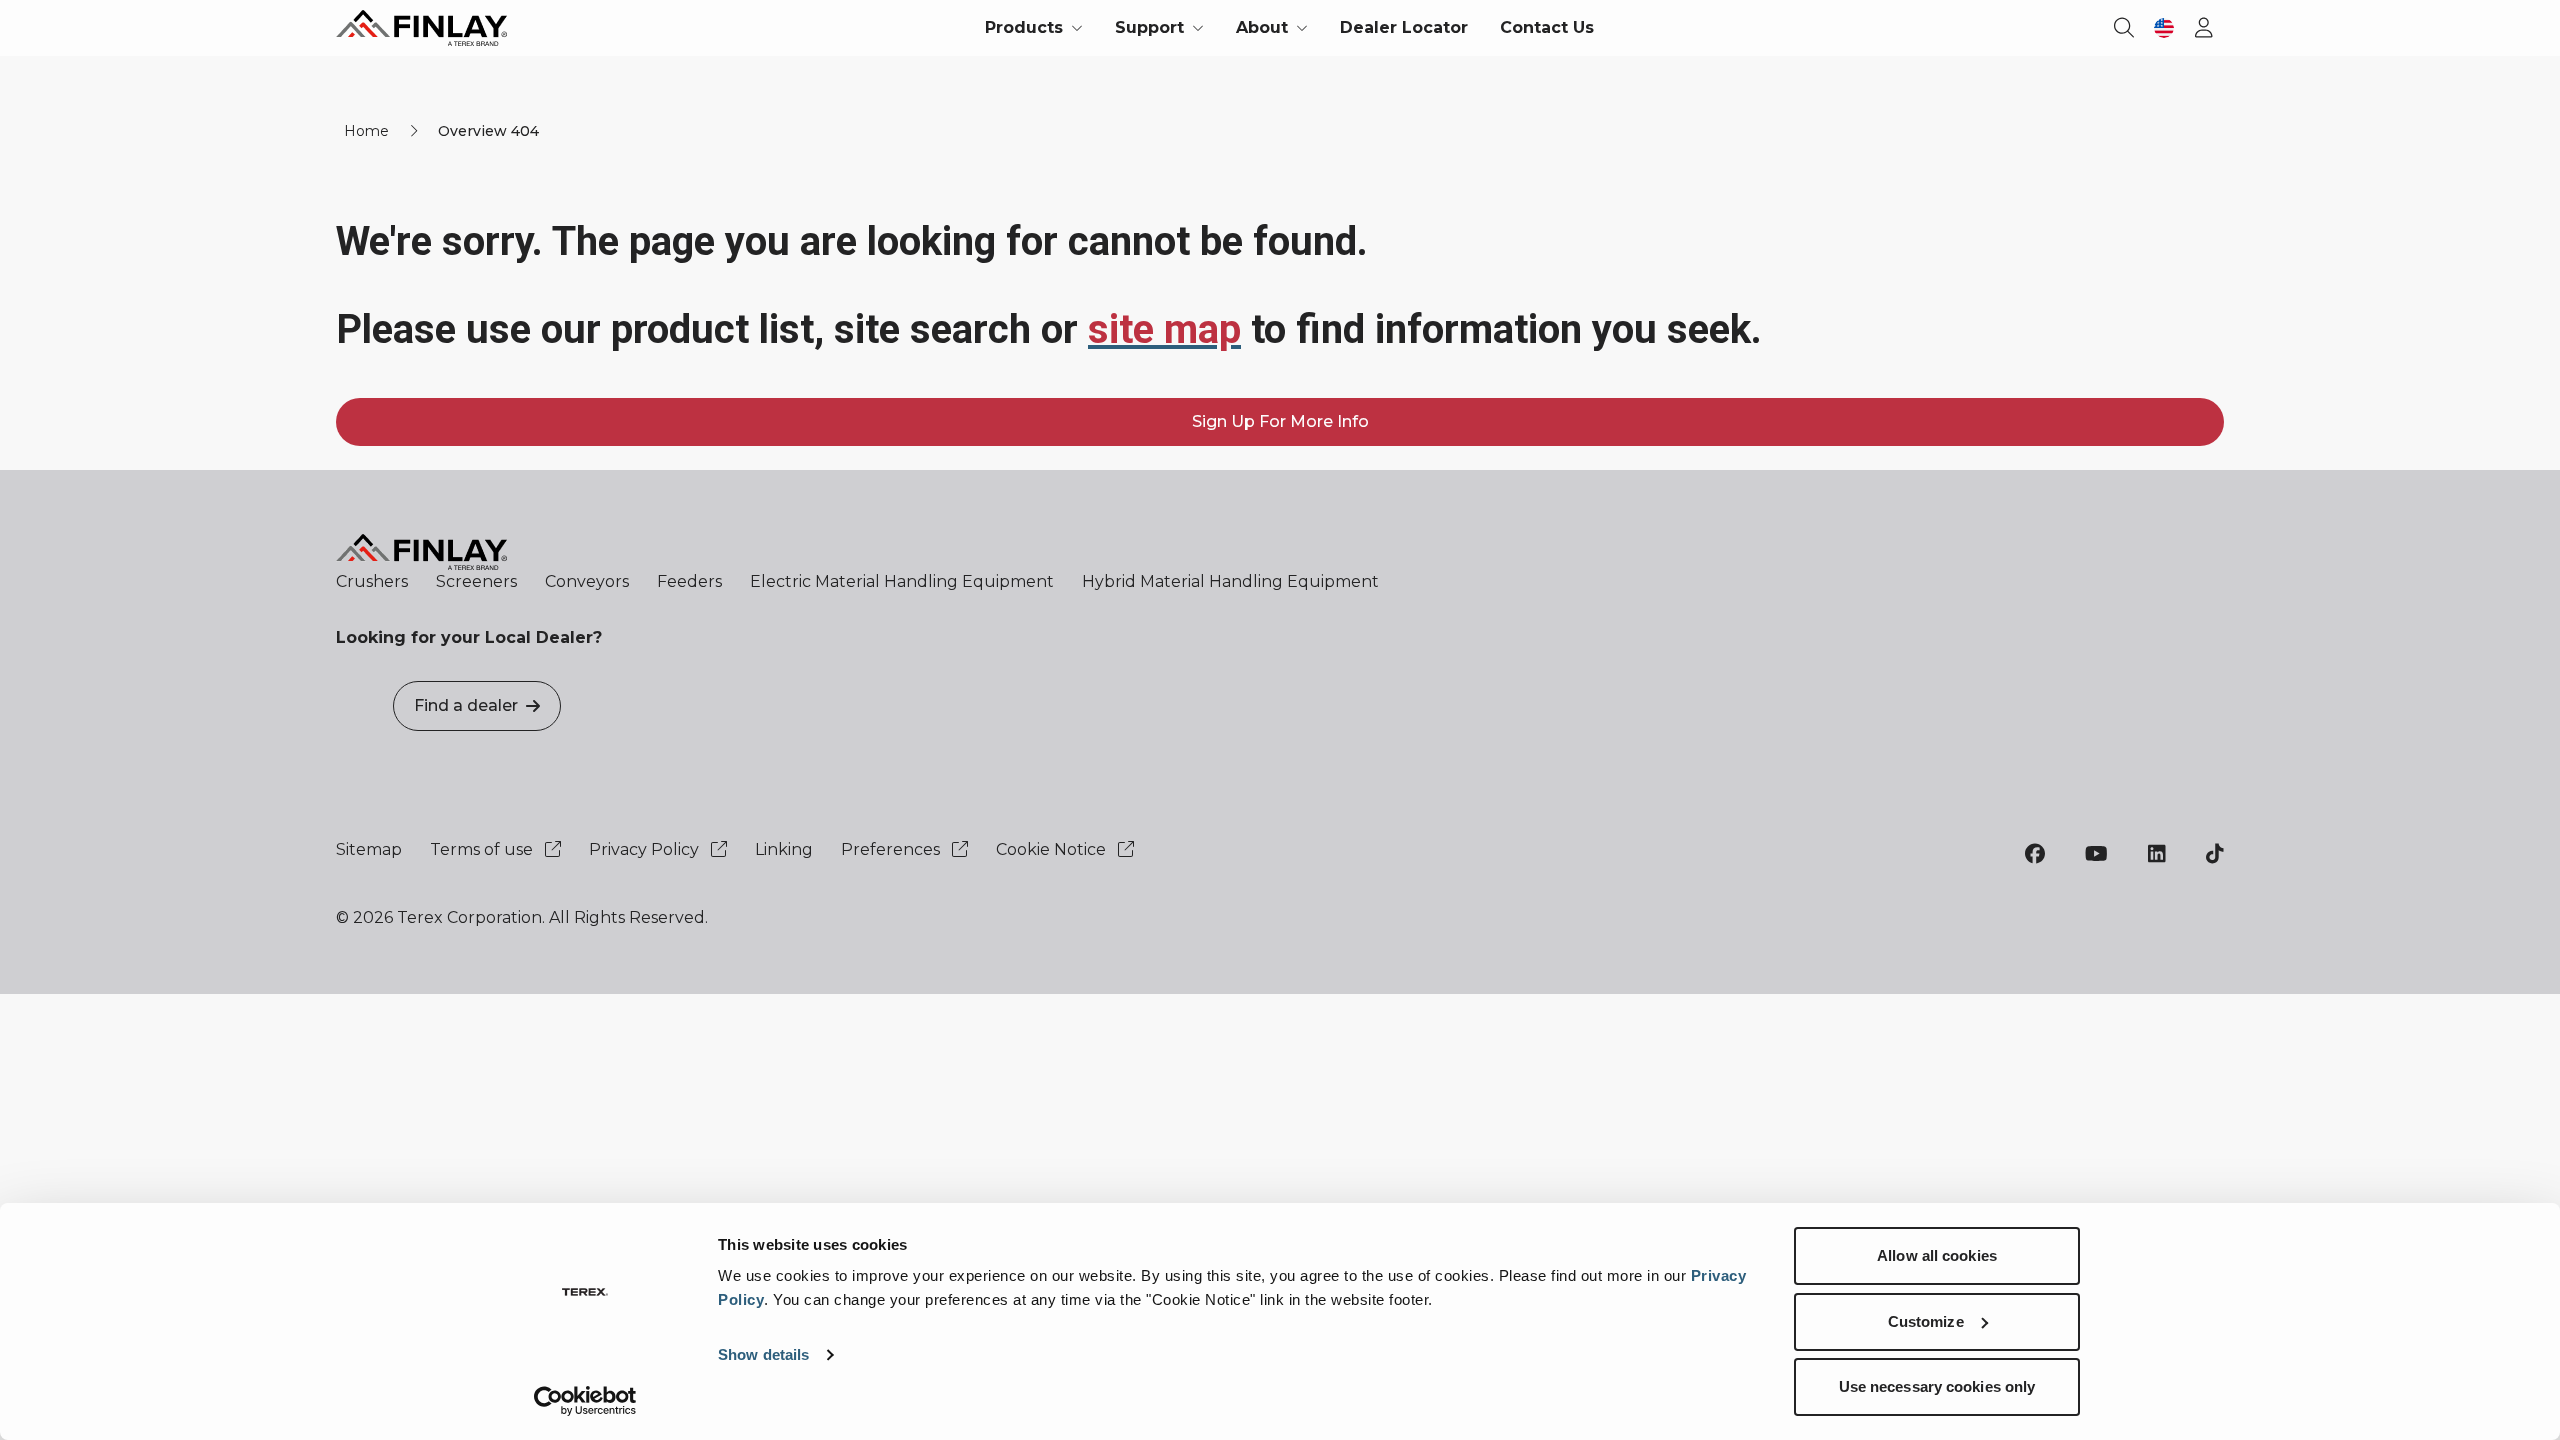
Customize (1926, 1321)
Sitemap (369, 849)
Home (366, 131)
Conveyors (587, 581)
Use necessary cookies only (1937, 1386)
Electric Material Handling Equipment (902, 581)
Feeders (689, 581)
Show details (763, 1354)
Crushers (372, 581)
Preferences (892, 849)
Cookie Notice (1053, 849)
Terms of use (483, 849)
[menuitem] (1034, 28)
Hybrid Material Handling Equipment (1230, 581)
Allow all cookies (1937, 1255)
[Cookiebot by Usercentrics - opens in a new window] (585, 1401)
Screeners (476, 581)
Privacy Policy (646, 849)
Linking (784, 849)
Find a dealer (466, 705)
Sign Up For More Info (1280, 421)
